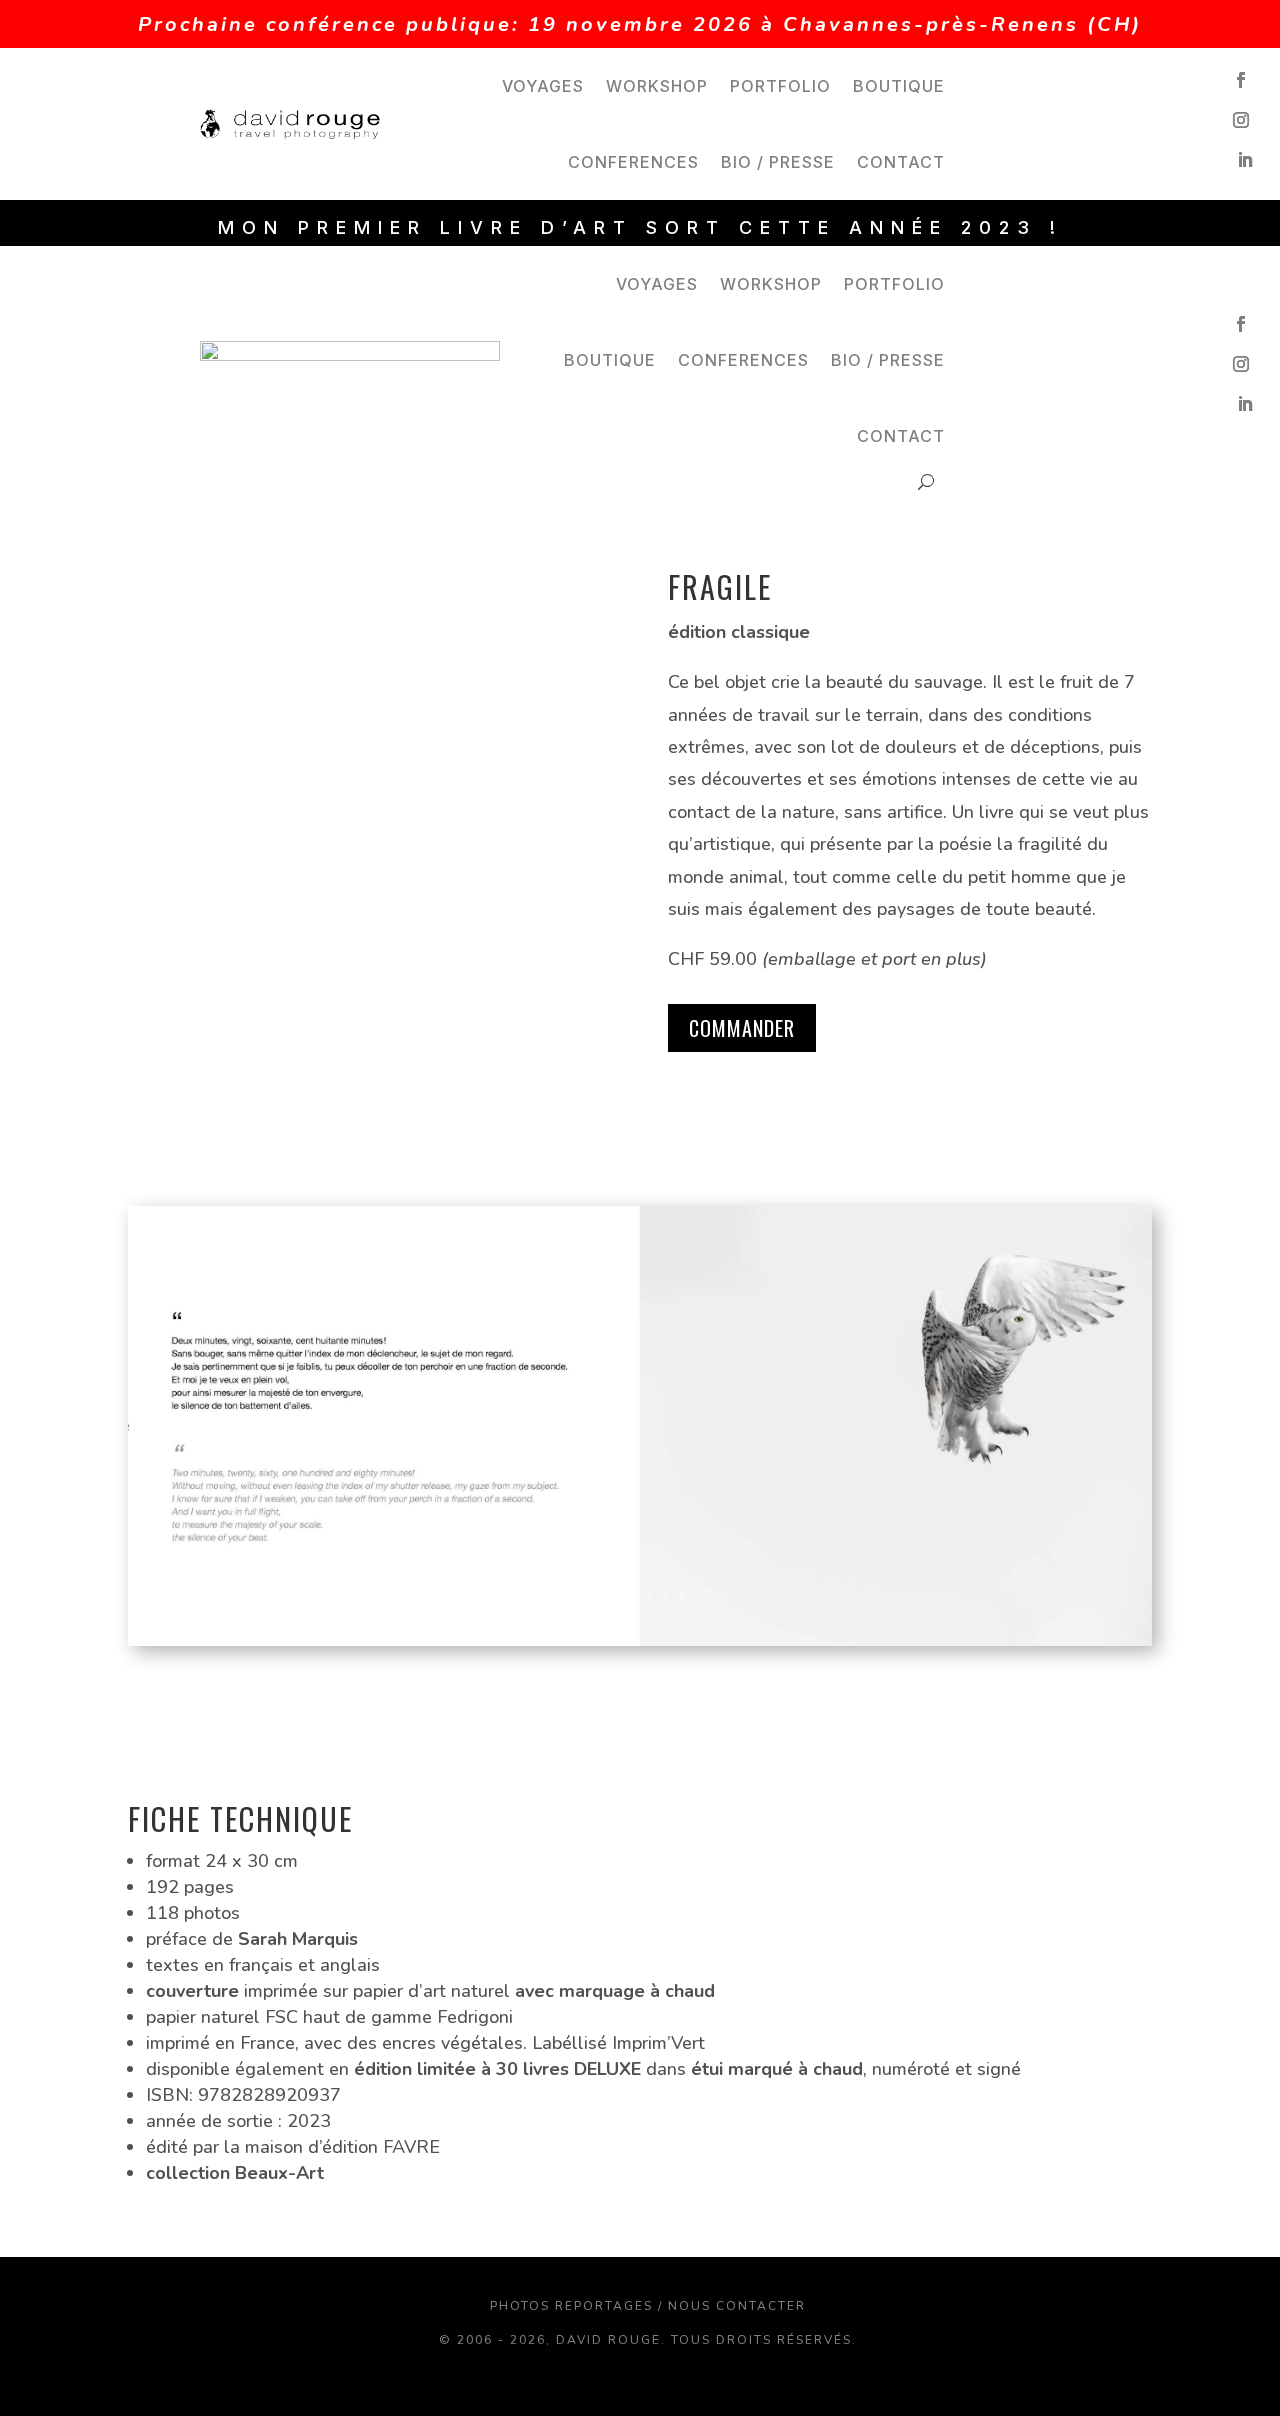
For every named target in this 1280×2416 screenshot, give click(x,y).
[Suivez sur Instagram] (1241, 120)
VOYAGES (543, 86)
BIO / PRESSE (778, 162)
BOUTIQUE (899, 86)
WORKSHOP (657, 86)
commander (742, 1028)
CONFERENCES (633, 162)
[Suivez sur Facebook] (1241, 80)
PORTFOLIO (780, 86)
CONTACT (901, 162)
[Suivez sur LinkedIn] (1245, 160)
